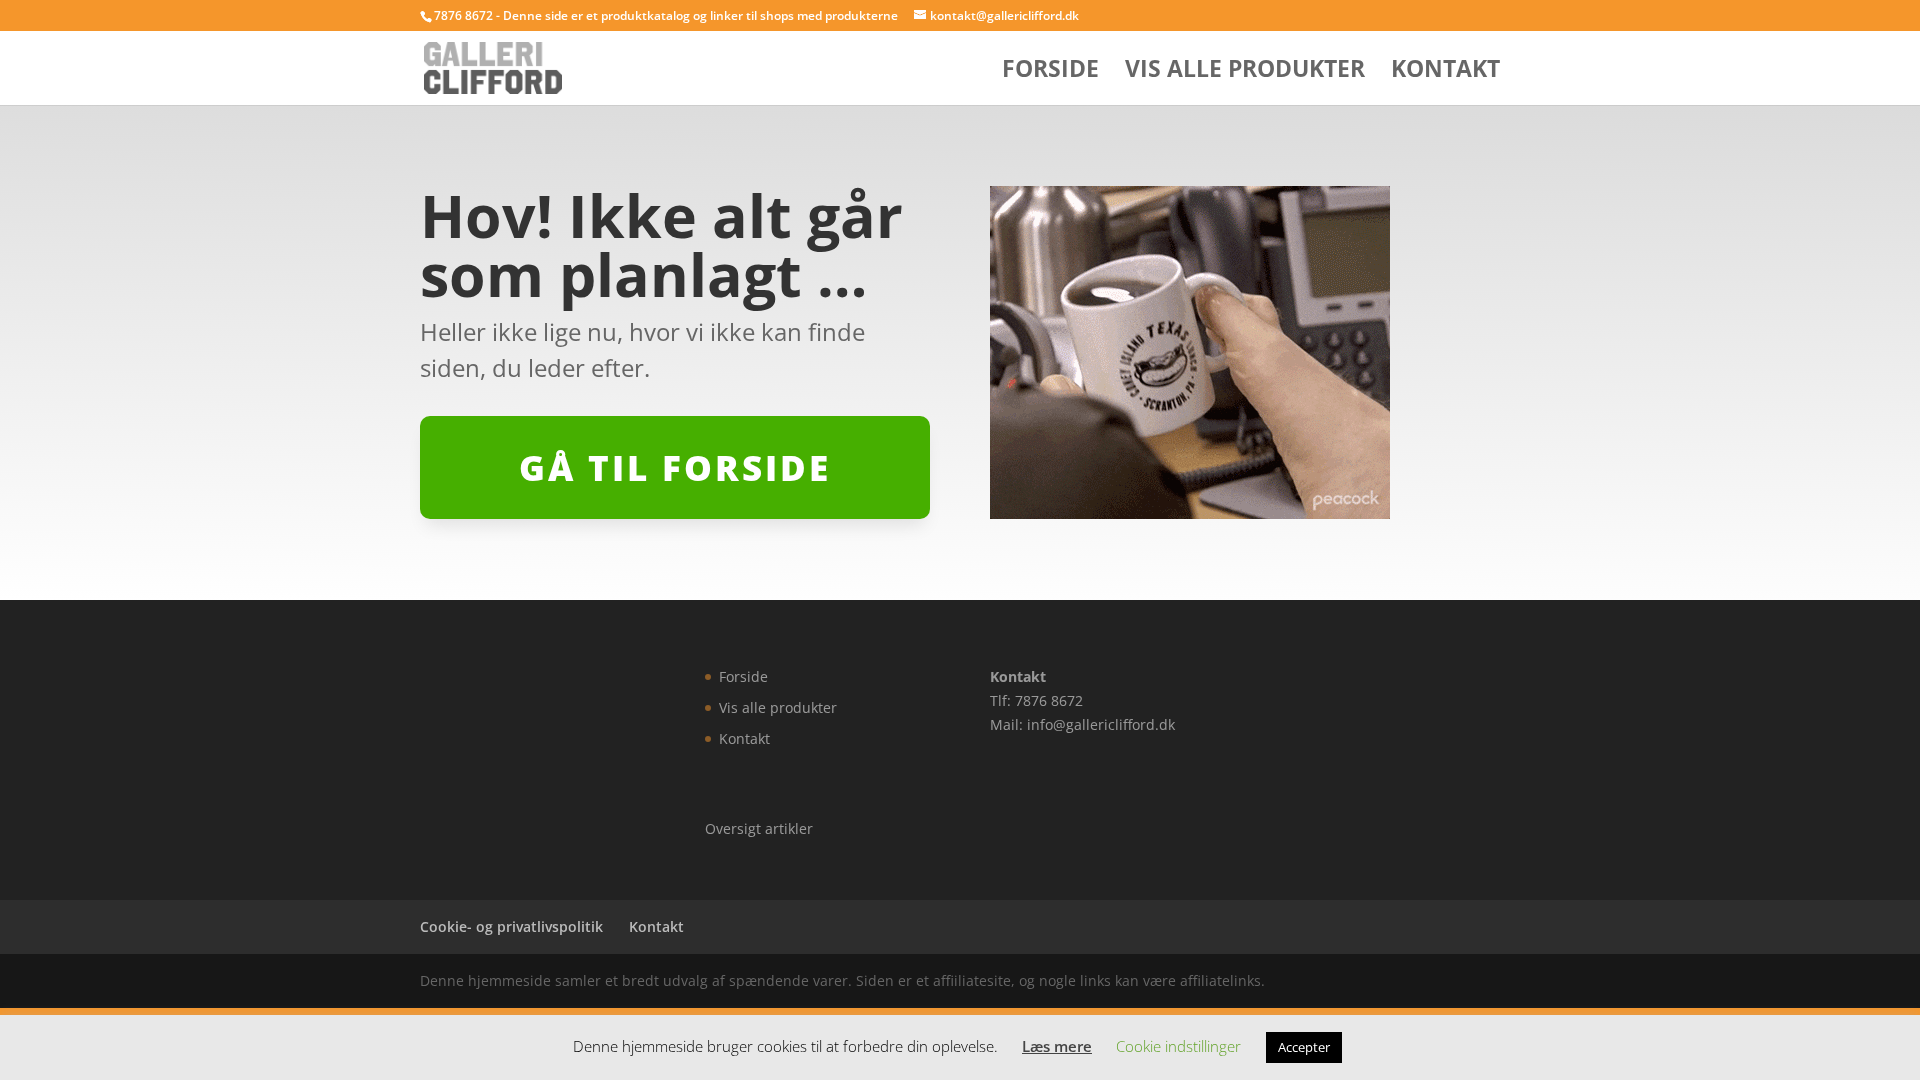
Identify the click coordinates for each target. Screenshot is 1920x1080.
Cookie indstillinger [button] (1178, 1046)
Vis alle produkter (1245, 72)
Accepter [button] (1304, 1047)
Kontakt (1445, 72)
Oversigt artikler (759, 828)
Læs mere (1057, 1046)
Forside (1050, 72)
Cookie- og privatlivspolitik (511, 926)
